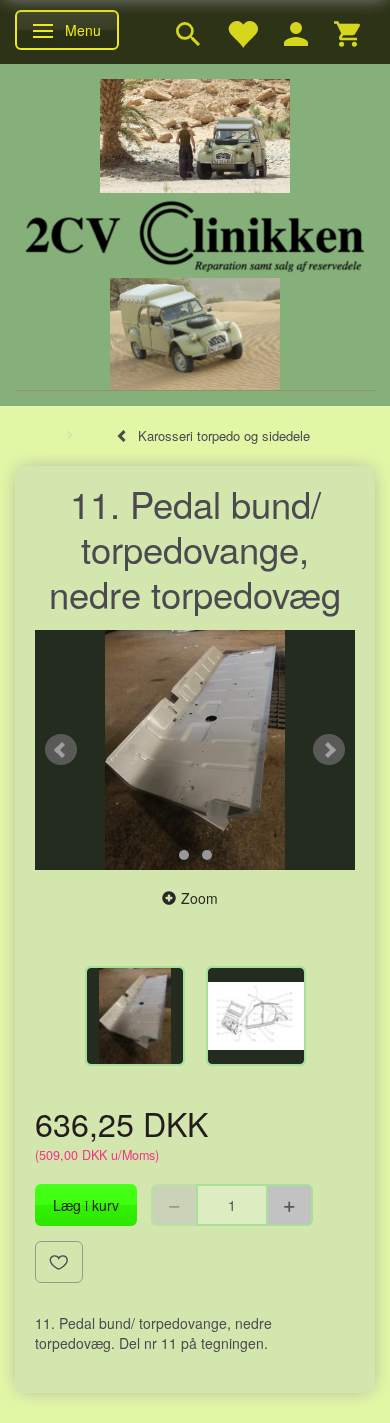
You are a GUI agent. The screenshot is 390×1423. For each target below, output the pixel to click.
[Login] (296, 32)
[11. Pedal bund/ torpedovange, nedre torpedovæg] (195, 750)
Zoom (199, 898)
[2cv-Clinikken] (195, 233)
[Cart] (347, 32)
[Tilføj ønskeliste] (59, 1262)
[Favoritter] (242, 32)
